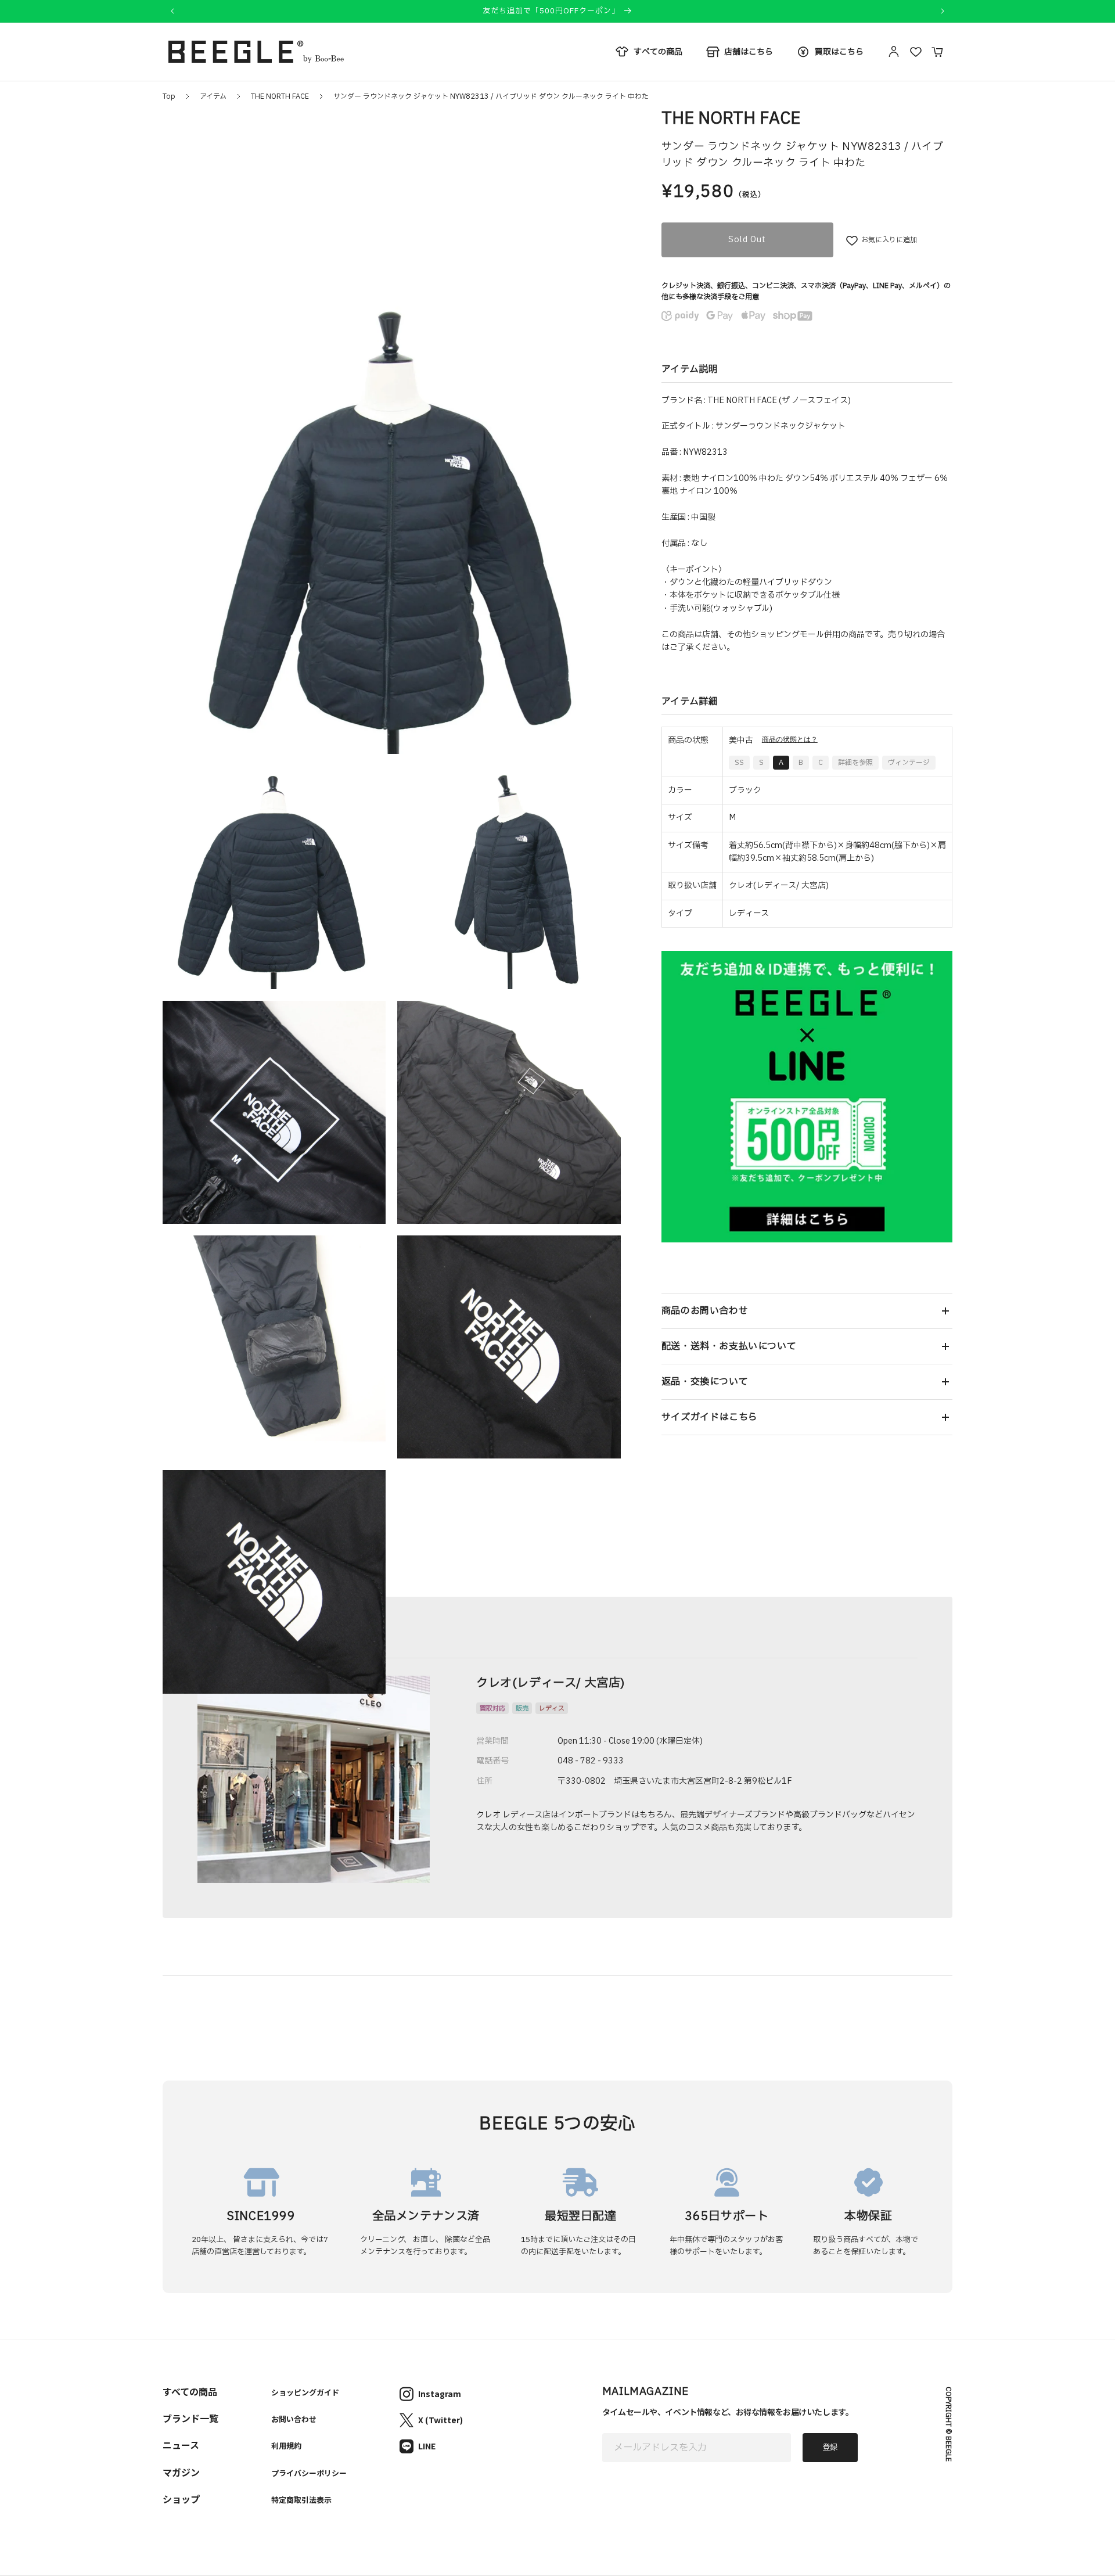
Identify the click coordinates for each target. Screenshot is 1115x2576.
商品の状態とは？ (790, 740)
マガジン (181, 2472)
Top (169, 96)
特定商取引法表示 (301, 2500)
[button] (807, 1311)
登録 (830, 2448)
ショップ (181, 2499)
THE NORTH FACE (280, 96)
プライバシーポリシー (309, 2473)
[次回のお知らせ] (943, 11)
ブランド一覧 (190, 2418)
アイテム (213, 96)
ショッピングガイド (305, 2392)
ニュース (181, 2445)
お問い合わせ (294, 2419)
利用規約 (286, 2446)
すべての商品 (190, 2391)
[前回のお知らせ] (172, 11)
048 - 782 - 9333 (591, 1761)
